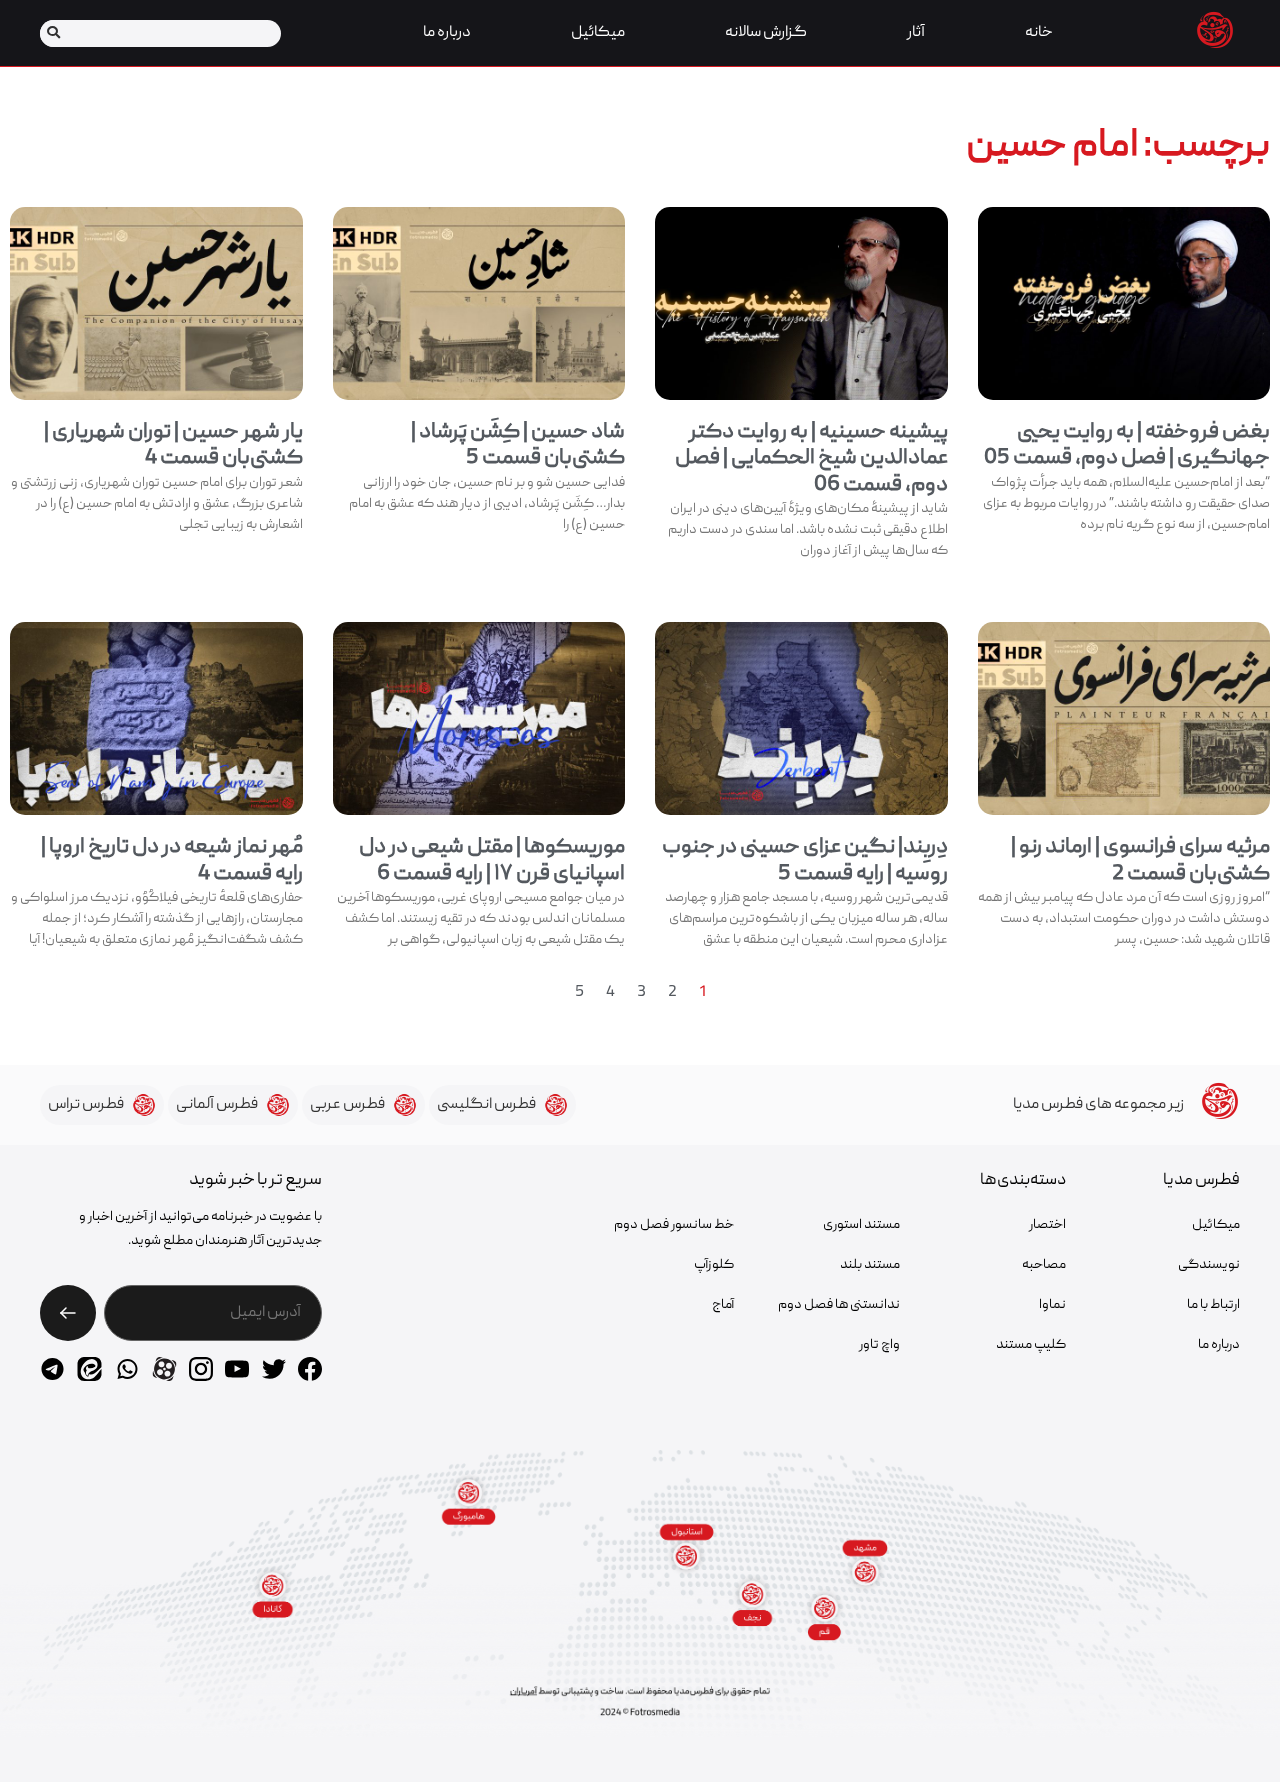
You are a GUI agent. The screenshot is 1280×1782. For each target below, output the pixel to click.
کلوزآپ (714, 1265)
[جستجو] (53, 33)
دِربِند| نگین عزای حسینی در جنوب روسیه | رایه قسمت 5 (805, 860)
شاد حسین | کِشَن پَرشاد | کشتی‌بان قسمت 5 (518, 445)
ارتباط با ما (1213, 1305)
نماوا (1052, 1305)
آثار (916, 33)
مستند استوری (861, 1225)
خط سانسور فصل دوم (674, 1225)
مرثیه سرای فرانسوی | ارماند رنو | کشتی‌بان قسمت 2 (1140, 860)
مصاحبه (1044, 1265)
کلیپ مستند (1031, 1345)
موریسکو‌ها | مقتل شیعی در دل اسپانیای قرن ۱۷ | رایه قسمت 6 (492, 860)
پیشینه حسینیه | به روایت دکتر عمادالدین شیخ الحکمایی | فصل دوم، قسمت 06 (811, 459)
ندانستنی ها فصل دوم (839, 1305)
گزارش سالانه (766, 33)
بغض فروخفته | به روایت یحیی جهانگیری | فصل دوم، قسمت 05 (1127, 445)
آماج (723, 1305)
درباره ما (447, 33)
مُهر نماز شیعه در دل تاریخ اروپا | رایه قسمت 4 (172, 860)
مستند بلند (870, 1265)
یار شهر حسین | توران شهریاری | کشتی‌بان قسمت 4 (173, 445)
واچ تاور (879, 1345)
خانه (1039, 33)
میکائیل (598, 33)
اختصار (1047, 1225)
